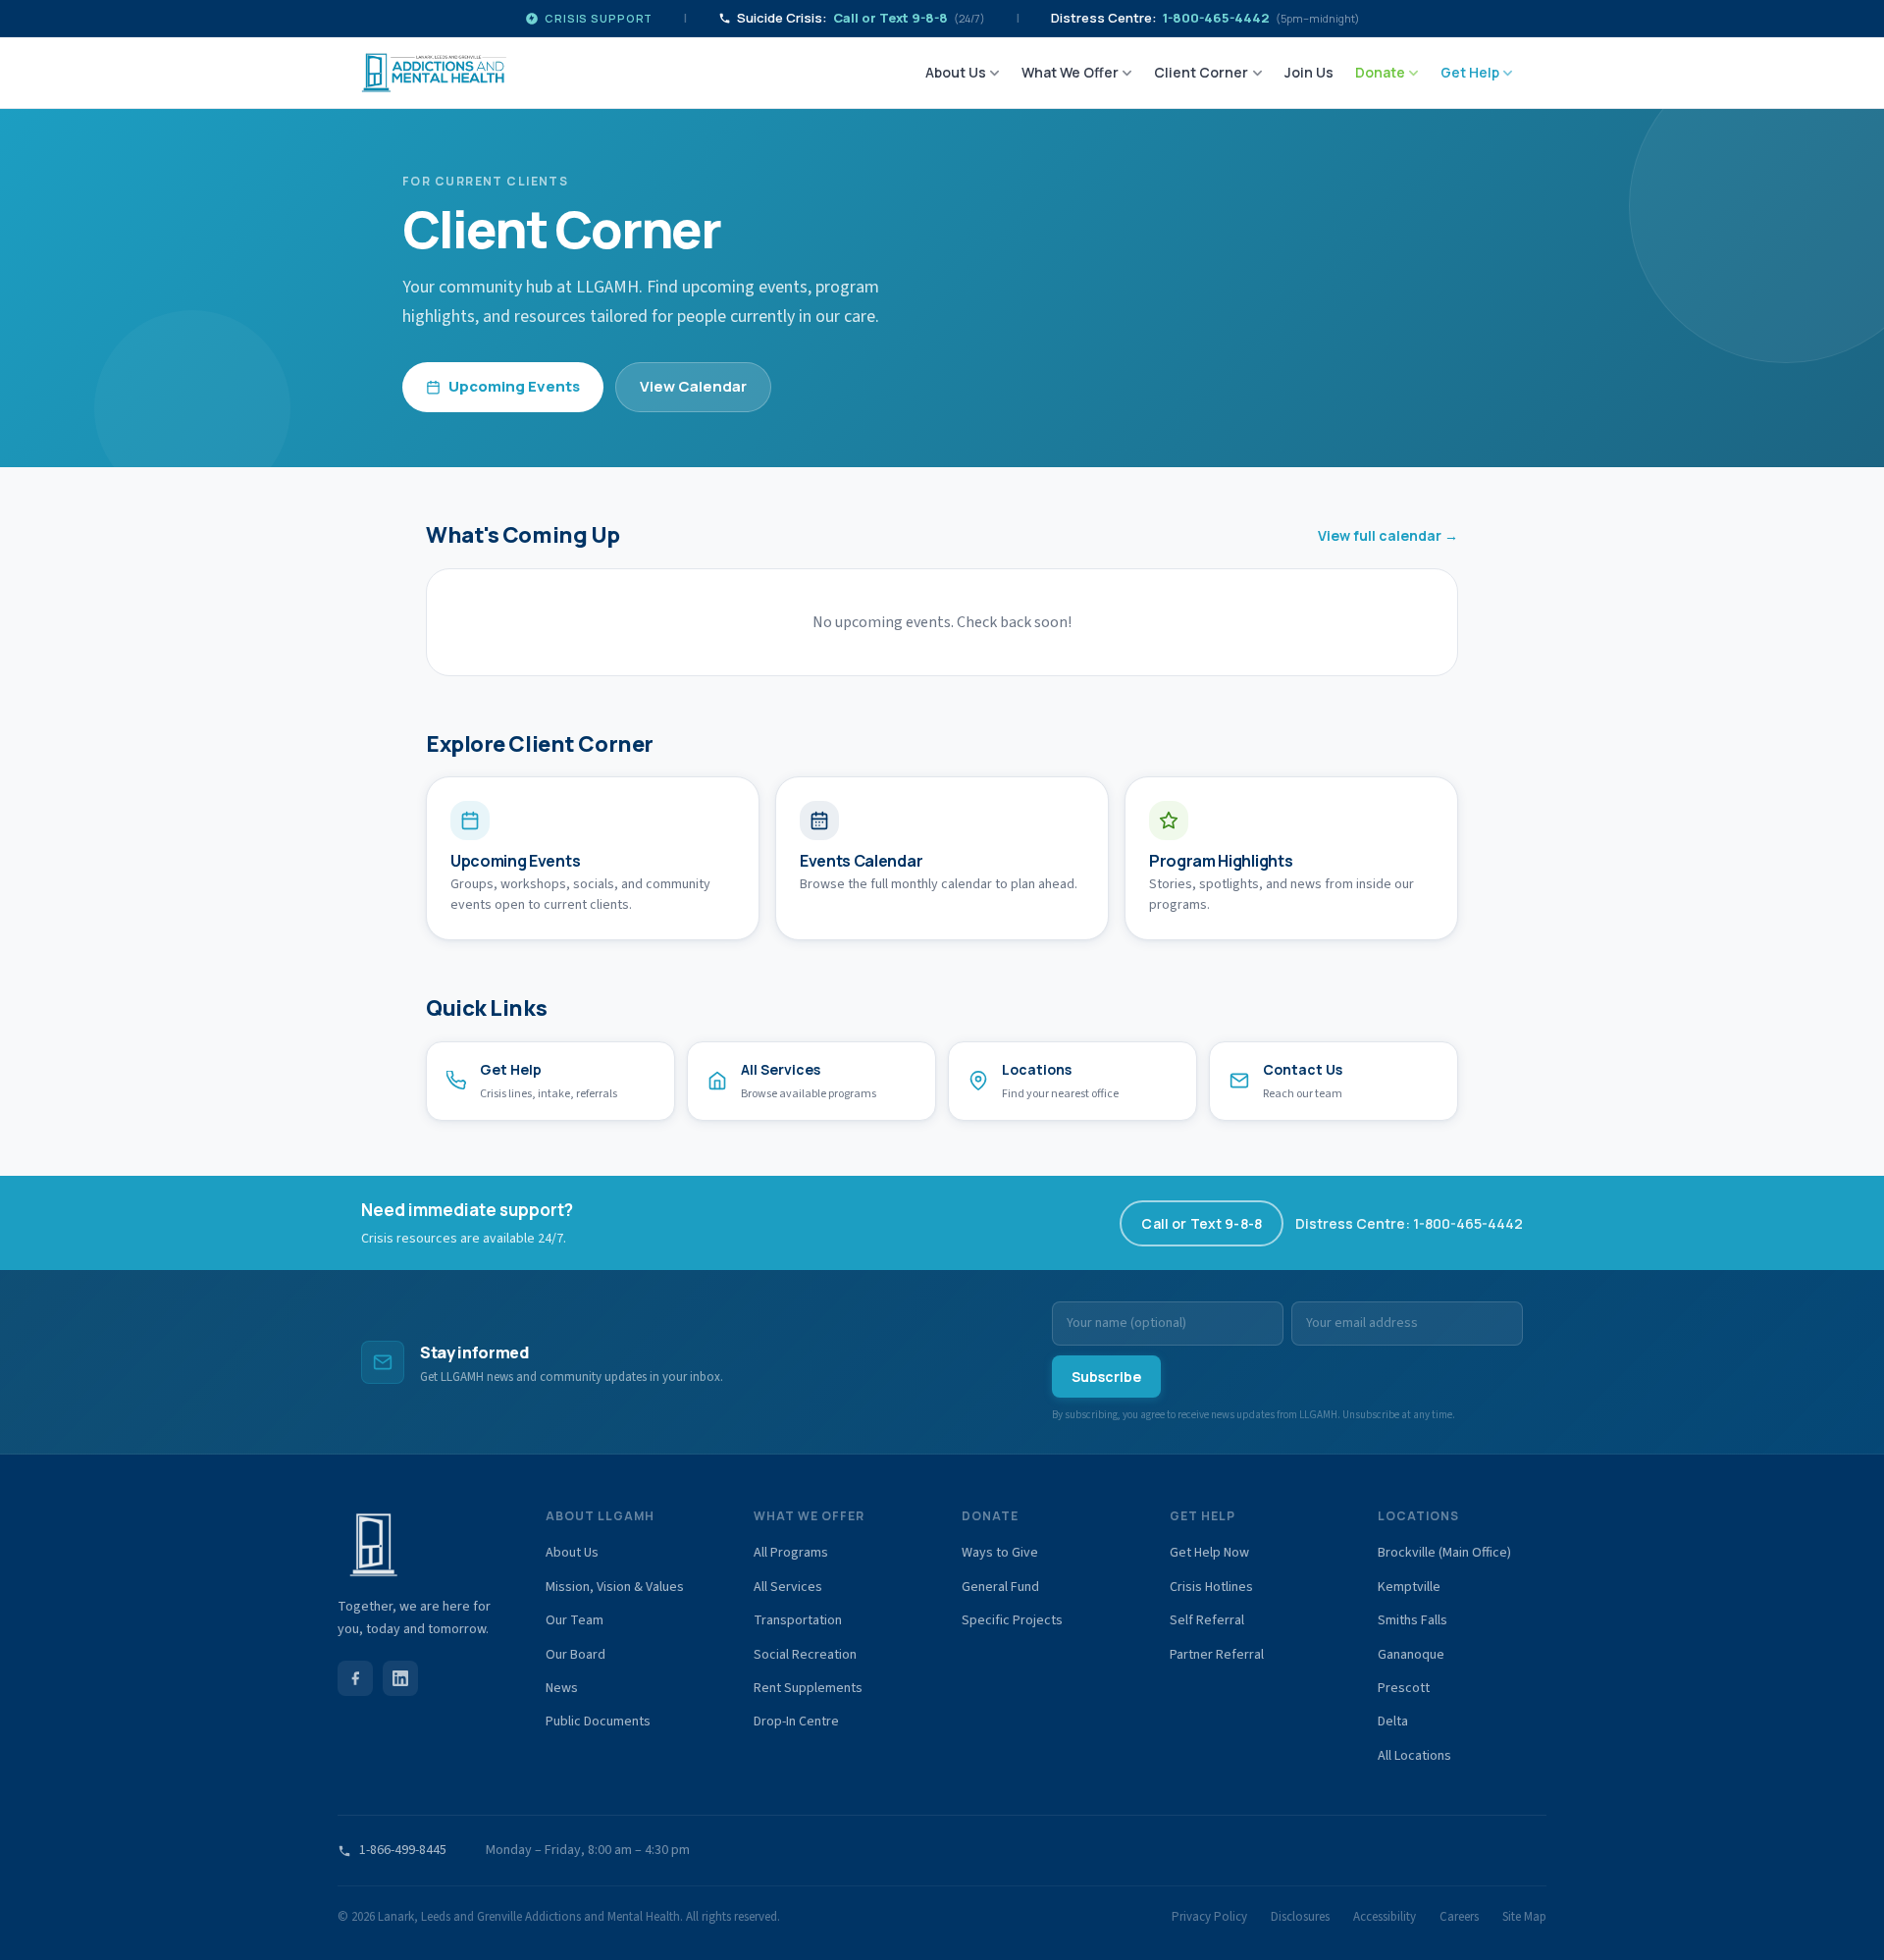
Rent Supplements (808, 1688)
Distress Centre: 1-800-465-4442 (1409, 1223)
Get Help (1470, 73)
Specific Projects (1012, 1620)
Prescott (1404, 1688)
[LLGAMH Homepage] (422, 1545)
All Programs (791, 1553)
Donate (1380, 73)
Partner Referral (1217, 1655)
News (562, 1688)
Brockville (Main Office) (1444, 1553)
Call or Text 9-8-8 (1202, 1223)
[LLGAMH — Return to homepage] (434, 73)
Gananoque (1411, 1655)
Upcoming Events (514, 386)
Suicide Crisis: (861, 18)
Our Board (576, 1655)
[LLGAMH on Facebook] (355, 1678)
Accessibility (1385, 1917)
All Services (788, 1587)
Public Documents (598, 1722)
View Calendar (693, 386)
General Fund (1000, 1587)
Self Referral (1207, 1620)
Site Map (1524, 1917)
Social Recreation (805, 1655)
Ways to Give (1000, 1553)
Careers (1459, 1917)
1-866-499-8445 (403, 1850)
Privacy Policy (1209, 1917)
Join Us (1309, 73)
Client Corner (1201, 73)
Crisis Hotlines (1211, 1587)
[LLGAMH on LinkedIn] (400, 1678)
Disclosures (1300, 1917)
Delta (1393, 1722)
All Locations (1414, 1756)
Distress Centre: (1205, 18)
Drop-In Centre (796, 1722)
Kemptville (1409, 1587)
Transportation (798, 1620)
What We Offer (1070, 73)
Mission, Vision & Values (615, 1587)
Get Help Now (1209, 1553)
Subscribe (1106, 1377)
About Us (956, 73)
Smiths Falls (1413, 1620)
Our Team (575, 1620)
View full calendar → (1388, 535)
